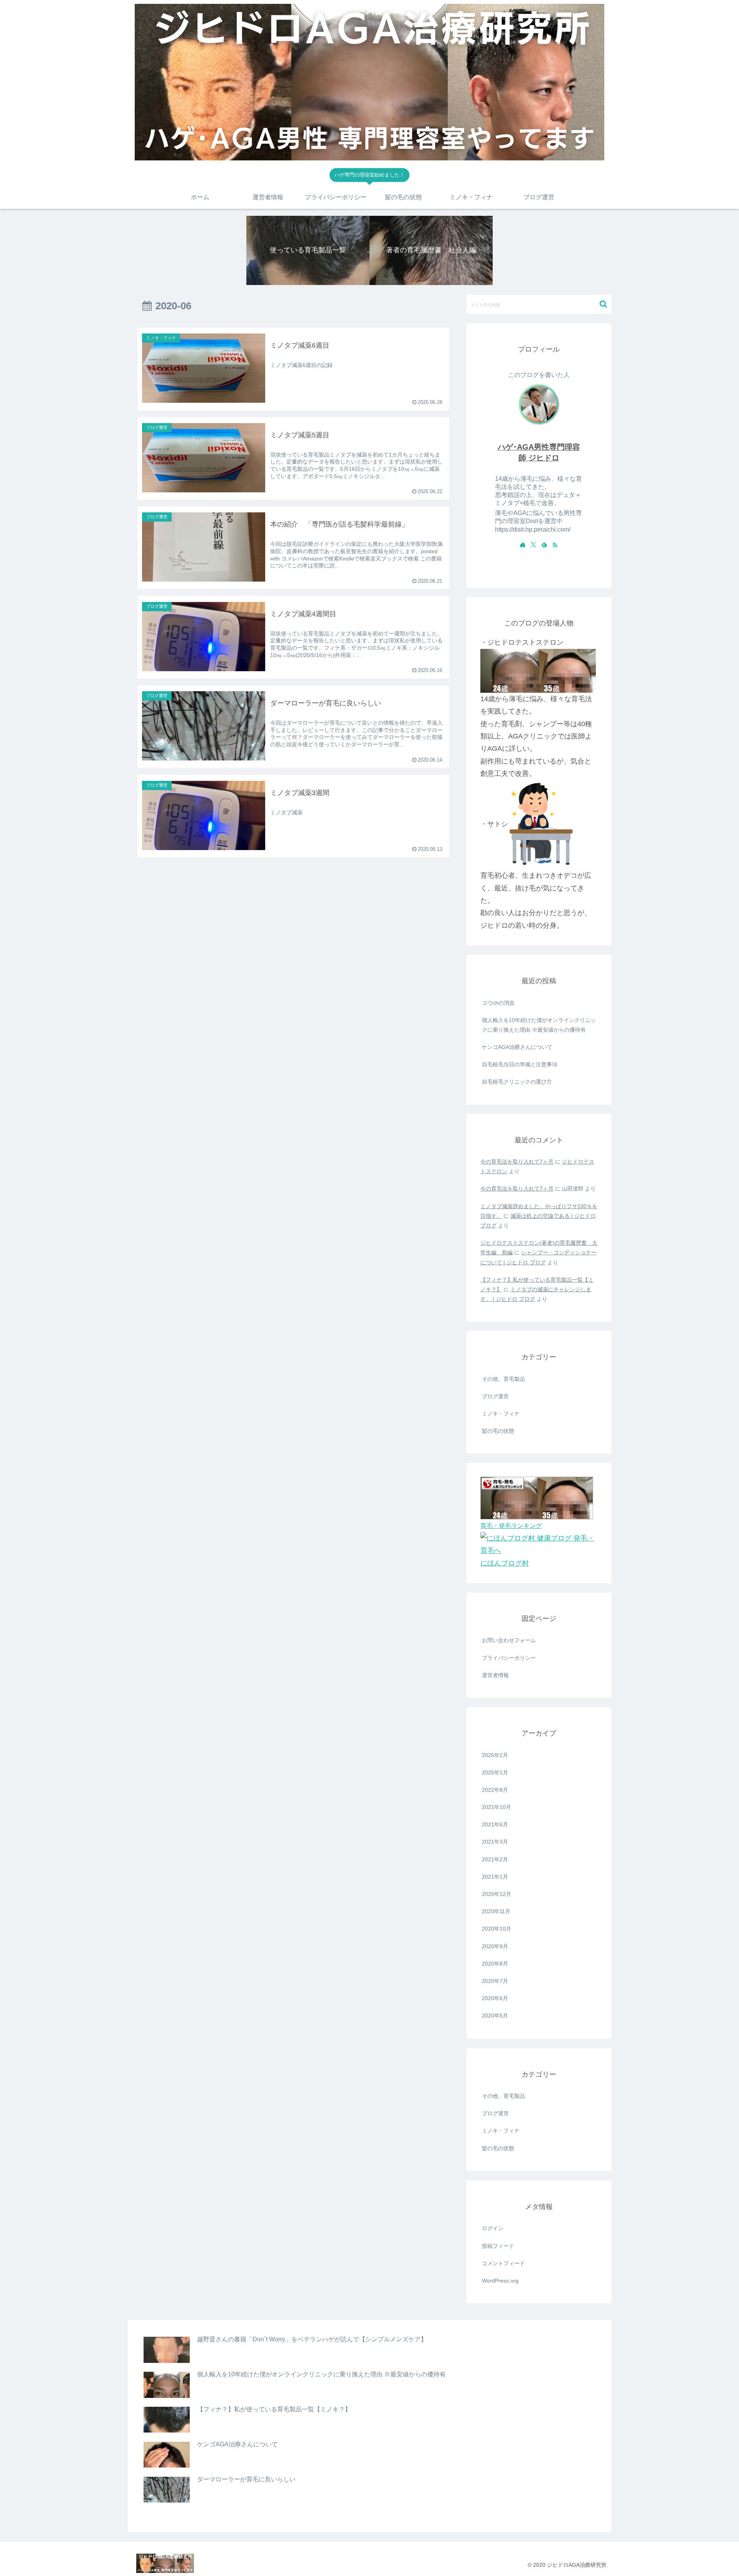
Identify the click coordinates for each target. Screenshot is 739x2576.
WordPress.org (500, 2281)
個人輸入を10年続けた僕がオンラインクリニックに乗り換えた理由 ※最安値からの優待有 (539, 1025)
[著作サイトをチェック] (523, 545)
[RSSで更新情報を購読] (555, 545)
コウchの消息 (498, 1003)
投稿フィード (498, 2246)
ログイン (493, 2228)
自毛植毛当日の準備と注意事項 (520, 1064)
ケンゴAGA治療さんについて (517, 1047)
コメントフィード (503, 2263)
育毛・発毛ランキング (511, 1526)
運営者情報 (495, 1675)
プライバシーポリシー (509, 1658)
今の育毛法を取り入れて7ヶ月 (517, 1162)
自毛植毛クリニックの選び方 (517, 1082)
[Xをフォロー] (533, 545)
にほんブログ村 (505, 1563)
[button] (603, 304)
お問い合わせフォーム (509, 1640)
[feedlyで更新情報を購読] (544, 545)
